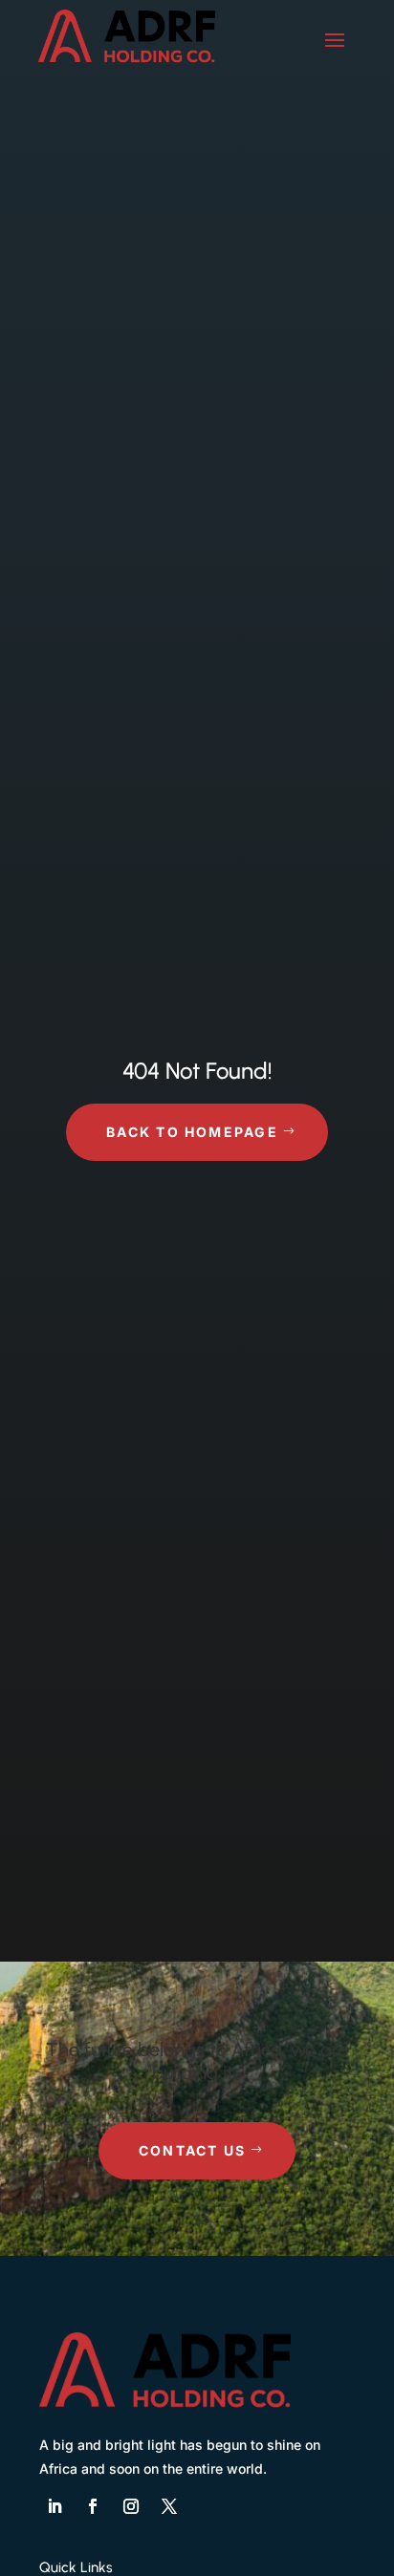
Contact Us (192, 2150)
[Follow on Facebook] (93, 2506)
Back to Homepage (192, 1132)
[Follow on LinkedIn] (55, 2506)
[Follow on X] (169, 2506)
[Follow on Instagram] (131, 2506)
